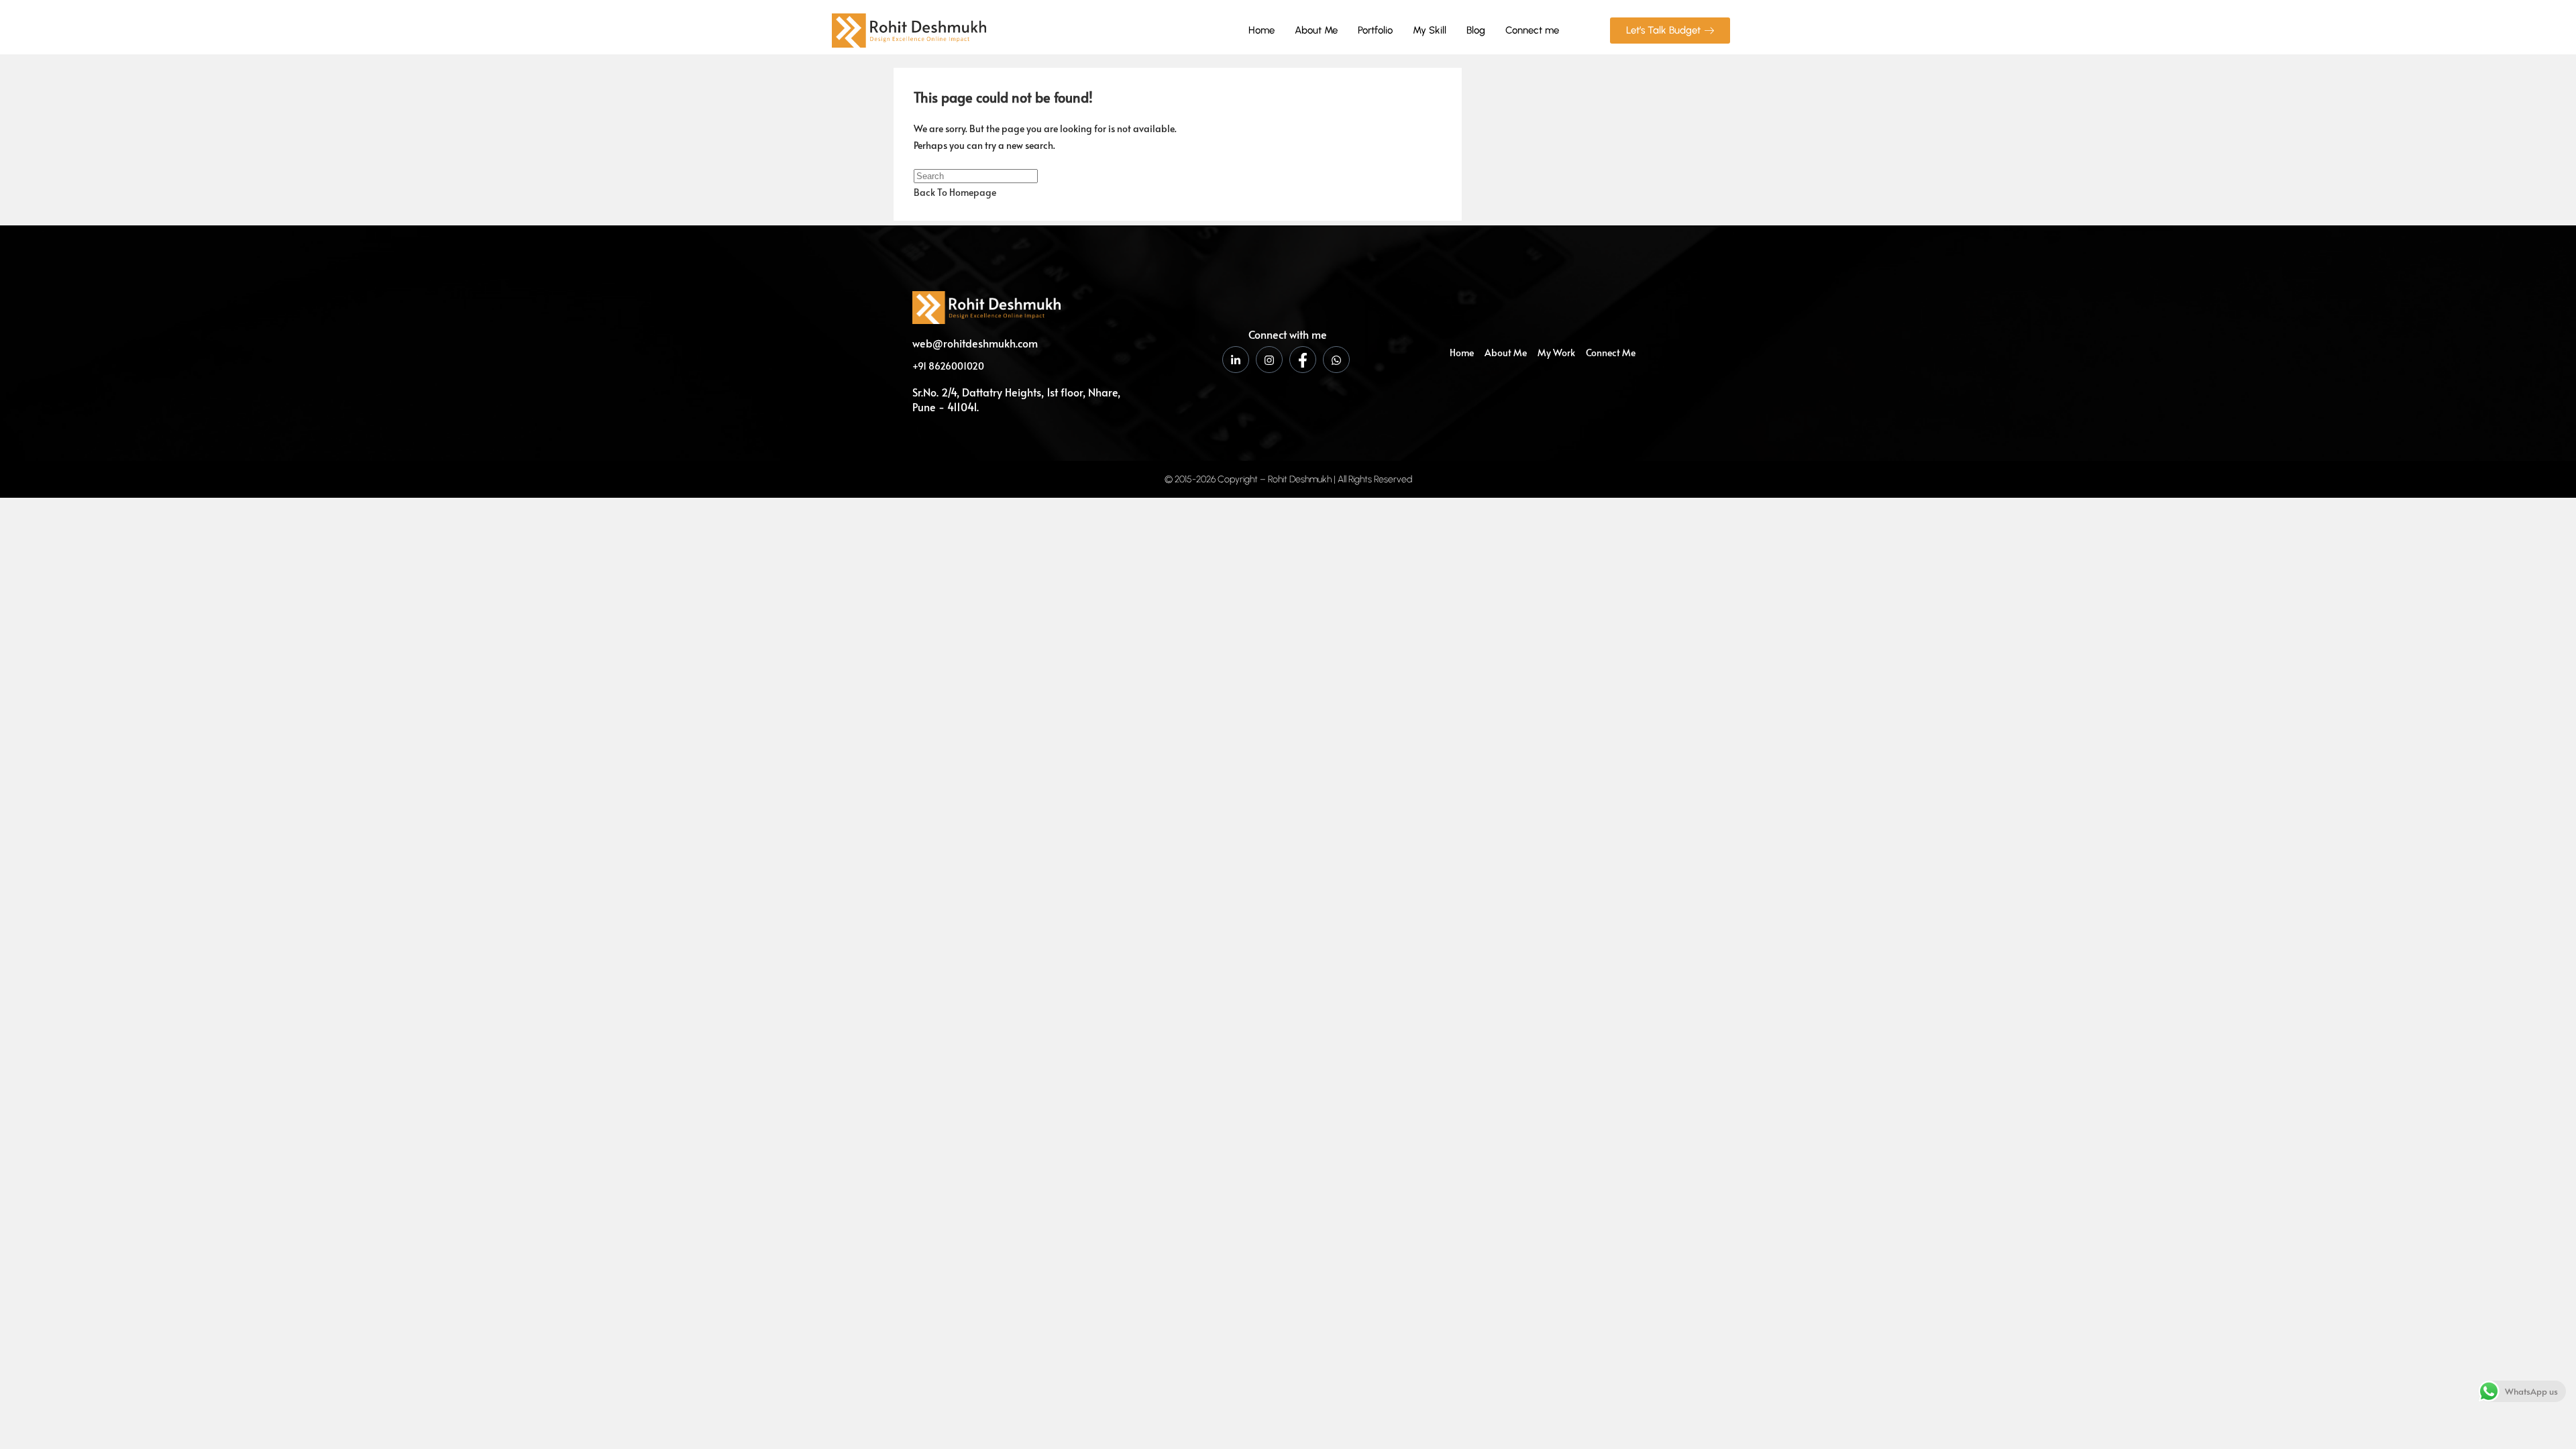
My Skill (1430, 30)
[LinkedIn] (1236, 360)
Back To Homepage (955, 192)
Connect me (1532, 30)
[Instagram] (1269, 360)
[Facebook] (1303, 360)
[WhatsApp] (1336, 360)
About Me (1316, 30)
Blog (1476, 30)
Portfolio (1375, 30)
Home (1262, 30)
